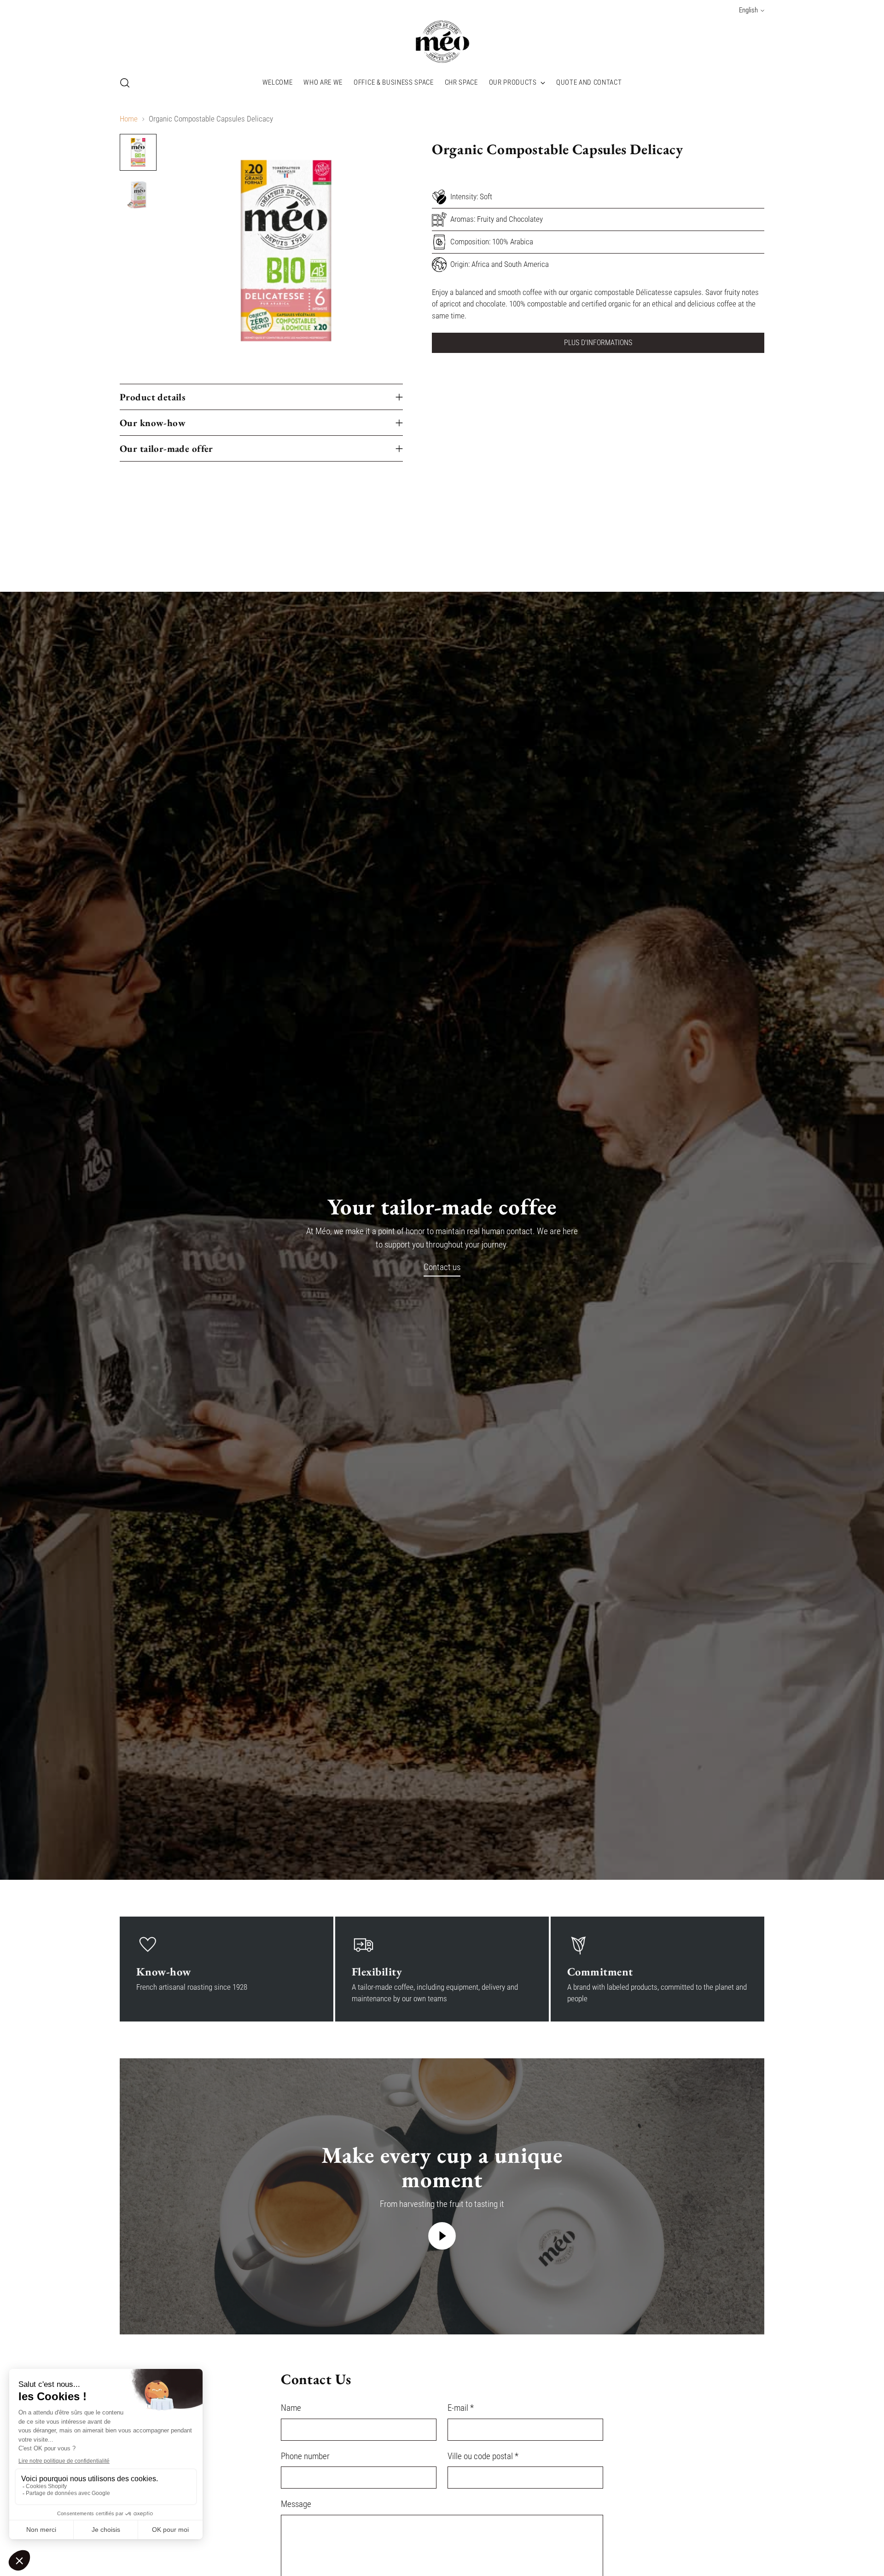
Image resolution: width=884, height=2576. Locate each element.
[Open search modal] (125, 83)
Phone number (305, 2456)
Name (291, 2408)
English (748, 10)
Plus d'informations (598, 343)
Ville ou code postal (483, 2456)
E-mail (461, 2408)
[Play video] (442, 2236)
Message (296, 2504)
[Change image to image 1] (138, 152)
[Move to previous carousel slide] (735, 542)
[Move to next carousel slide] (756, 542)
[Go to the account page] (740, 83)
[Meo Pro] (442, 42)
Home (129, 119)
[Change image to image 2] (138, 195)
